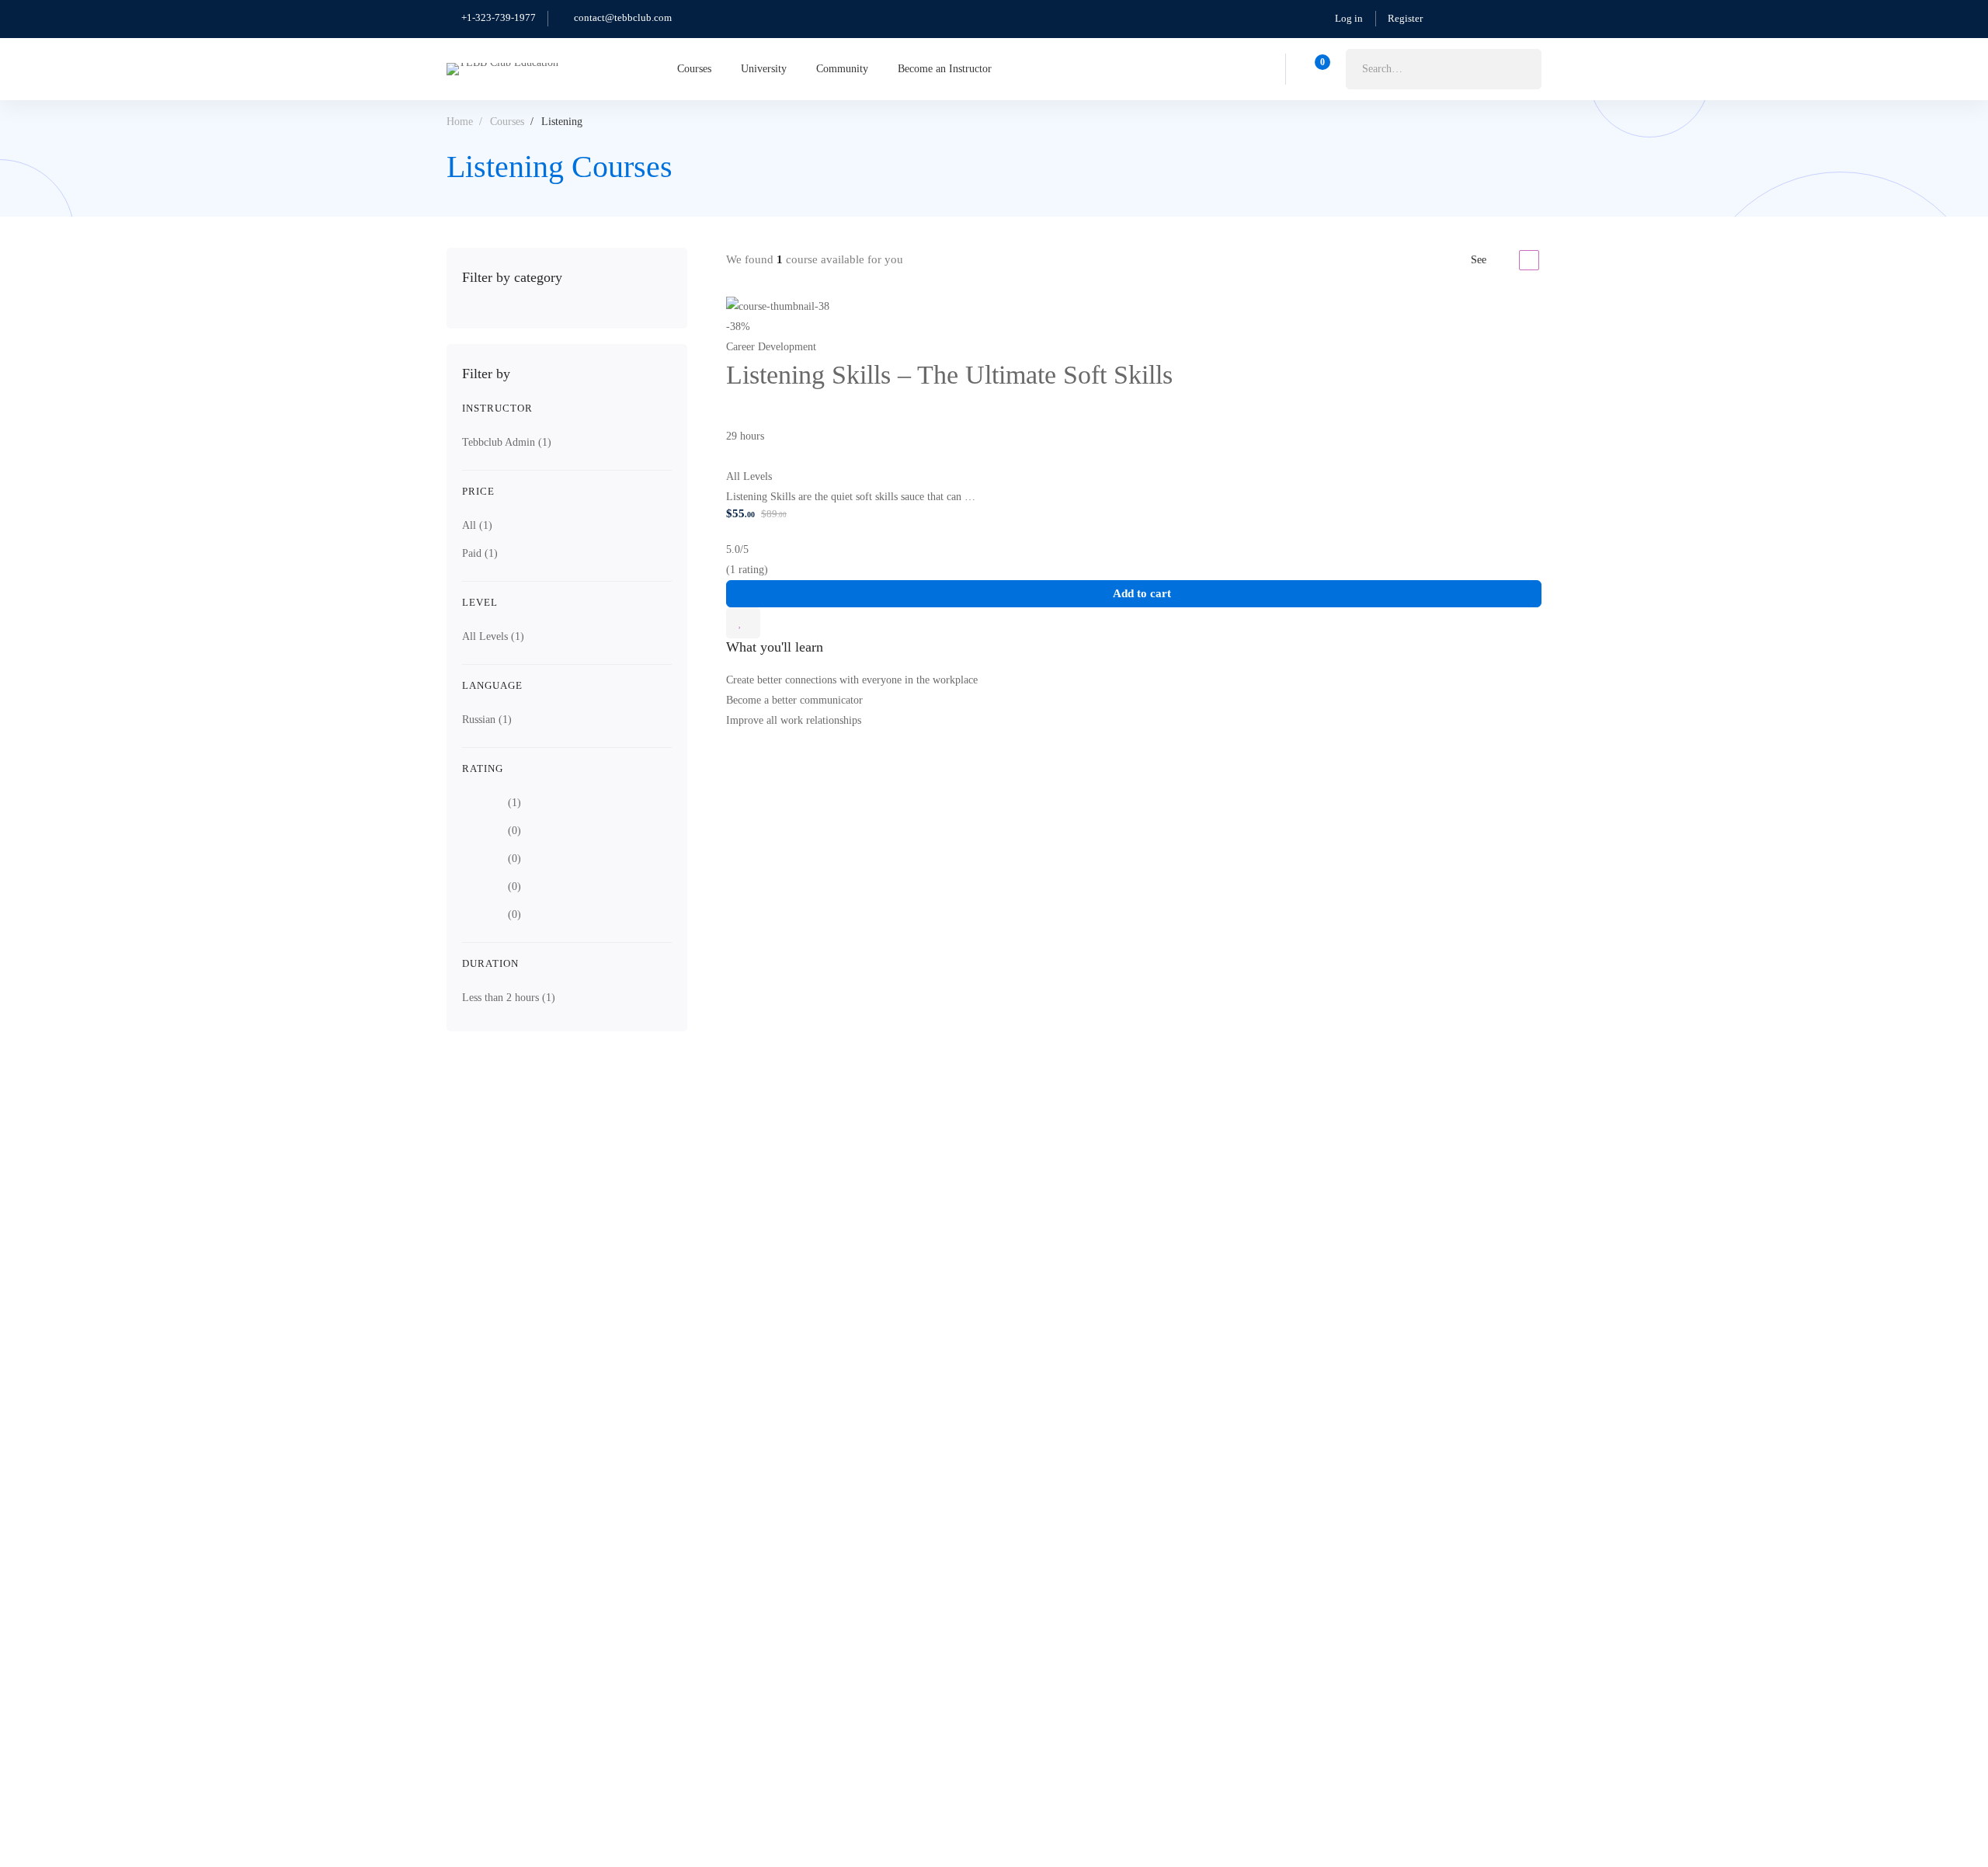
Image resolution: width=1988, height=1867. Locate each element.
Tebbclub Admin (507, 442)
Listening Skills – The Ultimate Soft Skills (949, 375)
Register (1405, 18)
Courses (507, 122)
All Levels (493, 636)
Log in (1349, 18)
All (477, 525)
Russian (487, 720)
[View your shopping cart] (1317, 69)
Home (460, 122)
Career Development (771, 347)
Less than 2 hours (509, 998)
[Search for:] (1444, 69)
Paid (480, 553)
